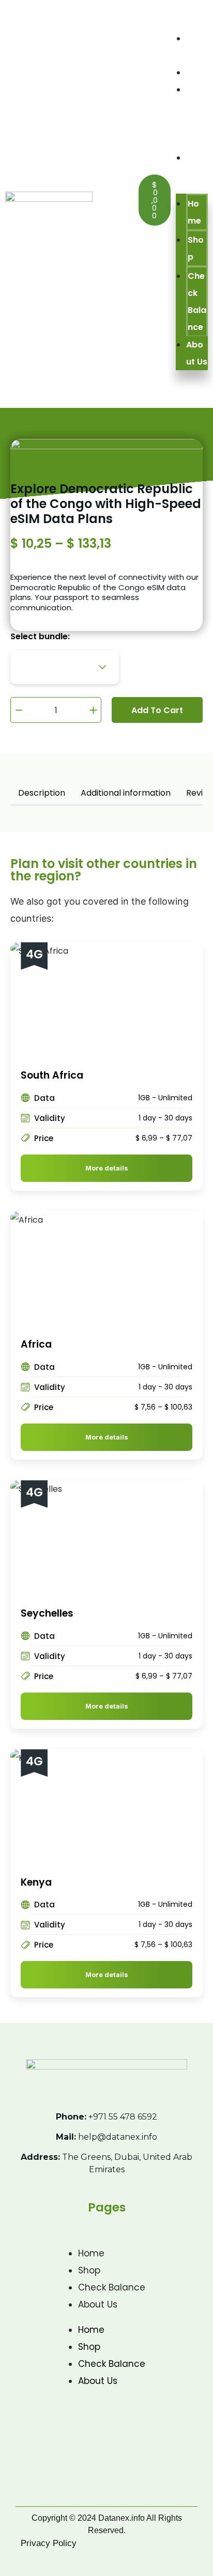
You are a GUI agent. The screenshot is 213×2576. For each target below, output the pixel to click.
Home (194, 212)
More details (107, 1168)
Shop (197, 73)
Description (42, 793)
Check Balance (197, 302)
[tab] (42, 794)
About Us (197, 353)
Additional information (126, 793)
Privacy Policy (49, 2543)
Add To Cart (157, 710)
